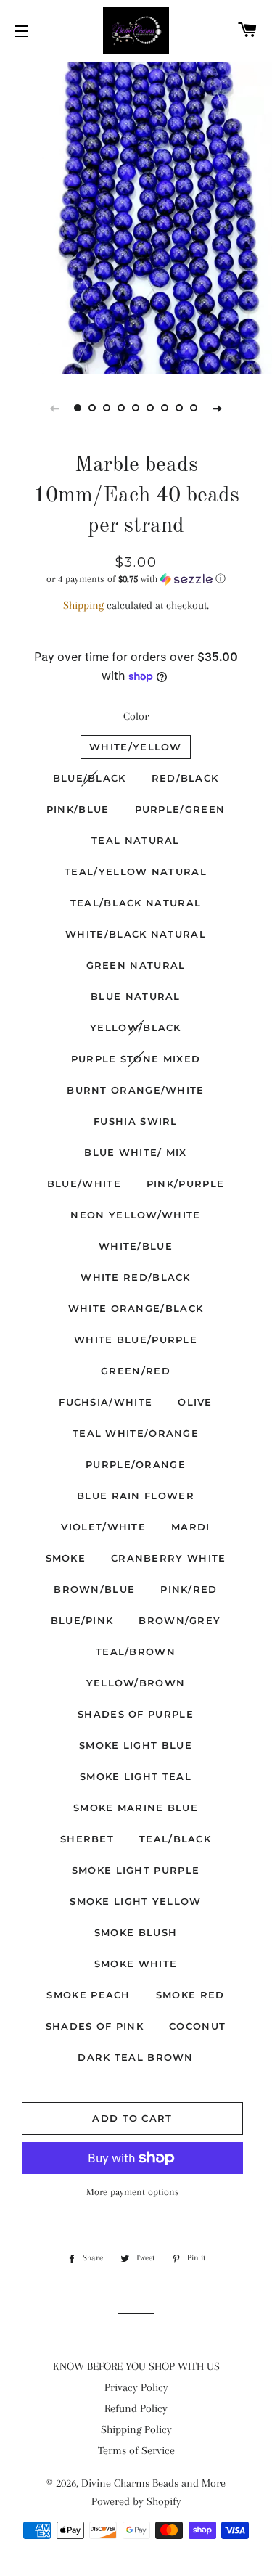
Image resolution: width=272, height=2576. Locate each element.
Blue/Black (90, 778)
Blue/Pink (82, 1620)
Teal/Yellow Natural (136, 871)
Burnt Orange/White (135, 1090)
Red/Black (185, 778)
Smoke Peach (88, 1995)
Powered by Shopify (136, 2501)
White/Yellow (136, 747)
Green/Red (136, 1371)
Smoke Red (190, 1995)
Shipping (83, 605)
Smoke (66, 1558)
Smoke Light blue (136, 1745)
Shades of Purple (136, 1714)
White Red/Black (136, 1277)
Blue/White (84, 1184)
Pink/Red (189, 1589)
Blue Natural (136, 996)
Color (136, 716)
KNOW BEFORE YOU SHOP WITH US (136, 2366)
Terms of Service (136, 2450)
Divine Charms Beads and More (153, 2483)
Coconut (197, 2026)
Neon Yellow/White (135, 1215)
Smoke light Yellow (135, 1901)
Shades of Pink (95, 2026)
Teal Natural (136, 840)
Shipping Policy (136, 2429)
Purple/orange (136, 1464)
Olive (195, 1402)
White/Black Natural (136, 934)
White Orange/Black (136, 1308)
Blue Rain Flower (136, 1496)
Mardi (191, 1527)
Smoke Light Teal (136, 1776)
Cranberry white (169, 1558)
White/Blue (136, 1246)
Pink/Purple (185, 1184)
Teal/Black (175, 1839)
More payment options (133, 2192)
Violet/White (103, 1527)
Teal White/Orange (136, 1433)
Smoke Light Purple (136, 1870)
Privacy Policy (136, 2387)
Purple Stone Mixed (136, 1059)
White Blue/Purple (136, 1340)
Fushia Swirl (136, 1121)
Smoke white (136, 1964)
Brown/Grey (180, 1620)
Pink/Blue (78, 809)
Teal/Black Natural (136, 903)
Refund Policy (136, 2408)
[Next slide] (218, 408)
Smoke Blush (136, 1932)
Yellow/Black (136, 1027)
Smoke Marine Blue (136, 1808)
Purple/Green (180, 809)
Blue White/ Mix (136, 1152)
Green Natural (136, 965)
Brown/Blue (94, 1589)
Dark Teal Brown (136, 2057)
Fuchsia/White (106, 1402)
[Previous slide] (55, 408)
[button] (136, 579)
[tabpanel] (136, 216)
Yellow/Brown (136, 1683)
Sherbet (87, 1839)
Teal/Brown (136, 1652)
